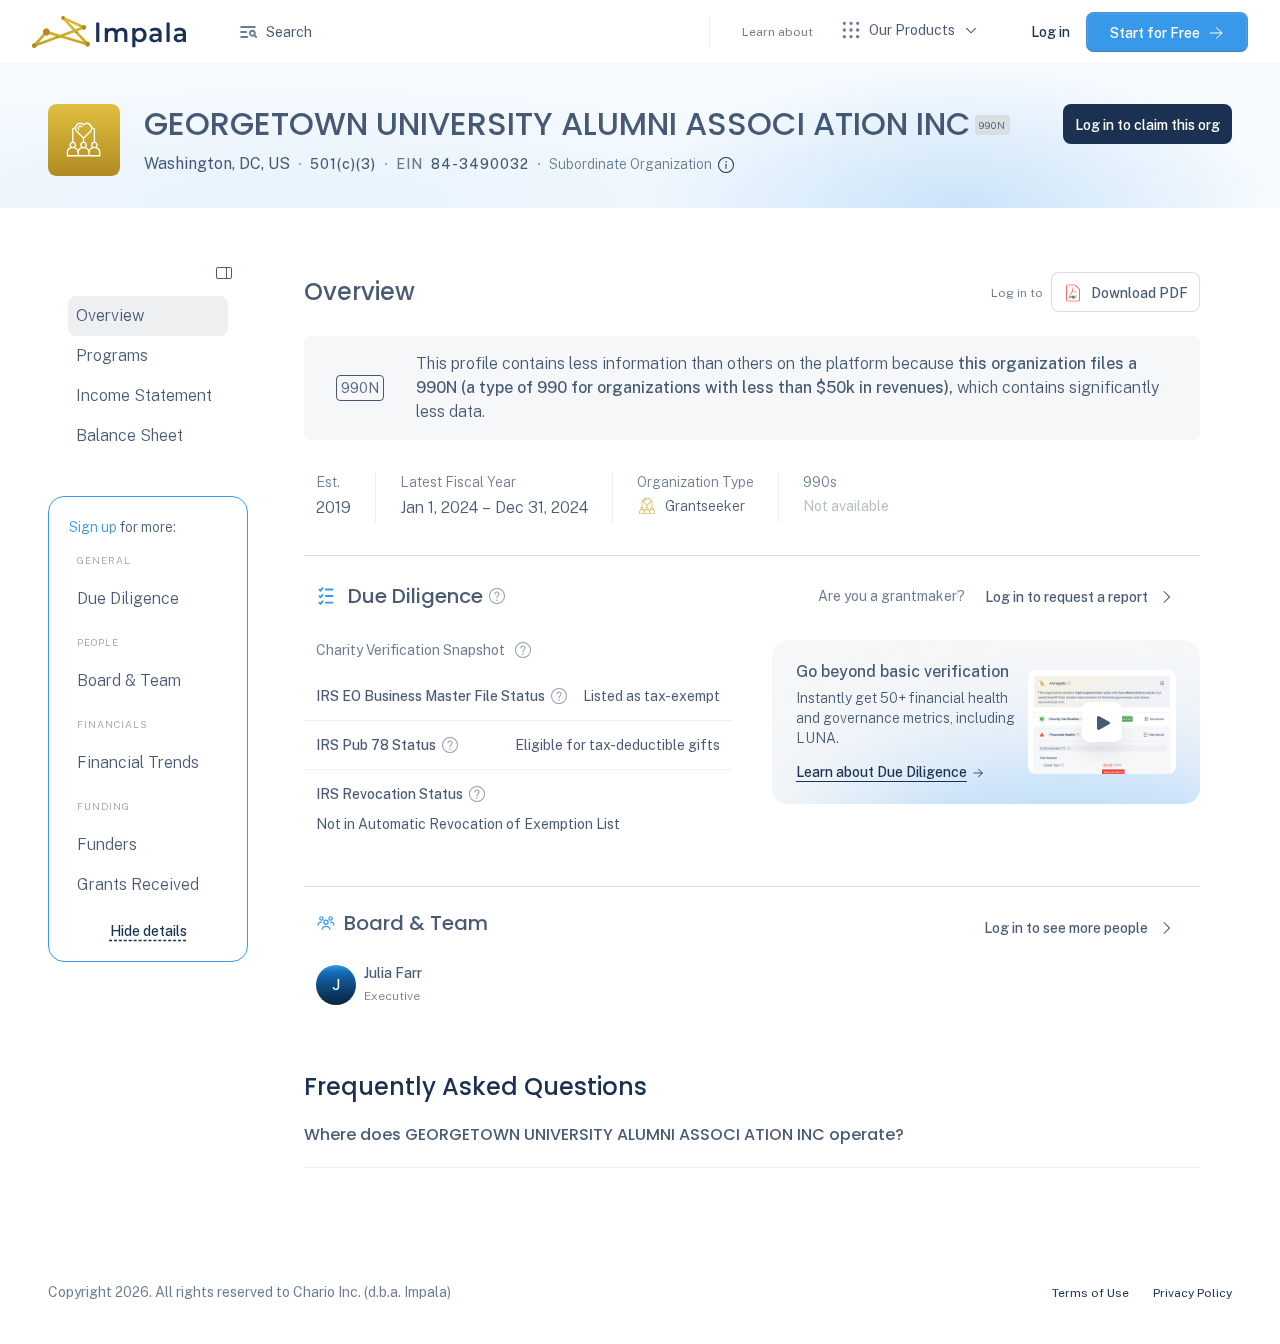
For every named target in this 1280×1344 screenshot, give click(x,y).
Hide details (148, 931)
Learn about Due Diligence (881, 772)
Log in (1050, 32)
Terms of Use (1090, 1293)
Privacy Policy (1192, 1293)
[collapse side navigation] (224, 272)
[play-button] (1102, 722)
